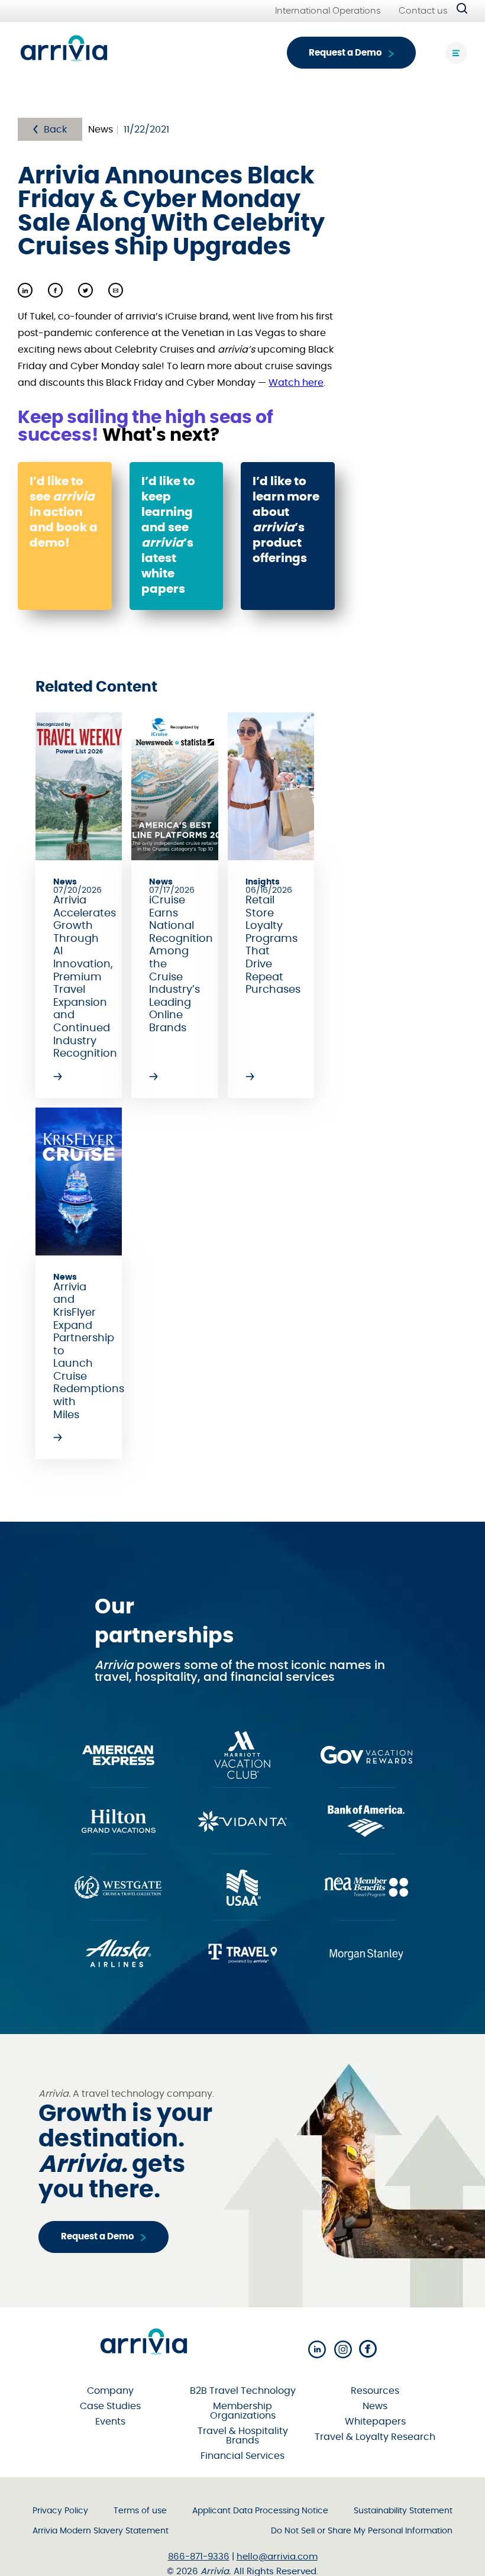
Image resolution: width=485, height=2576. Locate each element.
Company (110, 2391)
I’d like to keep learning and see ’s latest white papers (168, 535)
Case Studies (110, 2406)
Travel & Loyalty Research (375, 2437)
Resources (375, 2391)
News (375, 2406)
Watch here (296, 383)
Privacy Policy (60, 2511)
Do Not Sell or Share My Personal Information (362, 2531)
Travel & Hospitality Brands (243, 2436)
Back (55, 130)
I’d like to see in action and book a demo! (64, 512)
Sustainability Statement (403, 2511)
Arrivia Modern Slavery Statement (101, 2531)
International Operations (328, 11)
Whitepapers (375, 2422)
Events (110, 2422)
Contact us (423, 11)
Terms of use (140, 2511)
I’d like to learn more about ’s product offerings (286, 520)
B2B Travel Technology (243, 2391)
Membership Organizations (243, 2411)
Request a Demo (345, 53)
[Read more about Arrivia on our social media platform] (317, 2350)
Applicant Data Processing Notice (260, 2511)
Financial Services (242, 2456)
